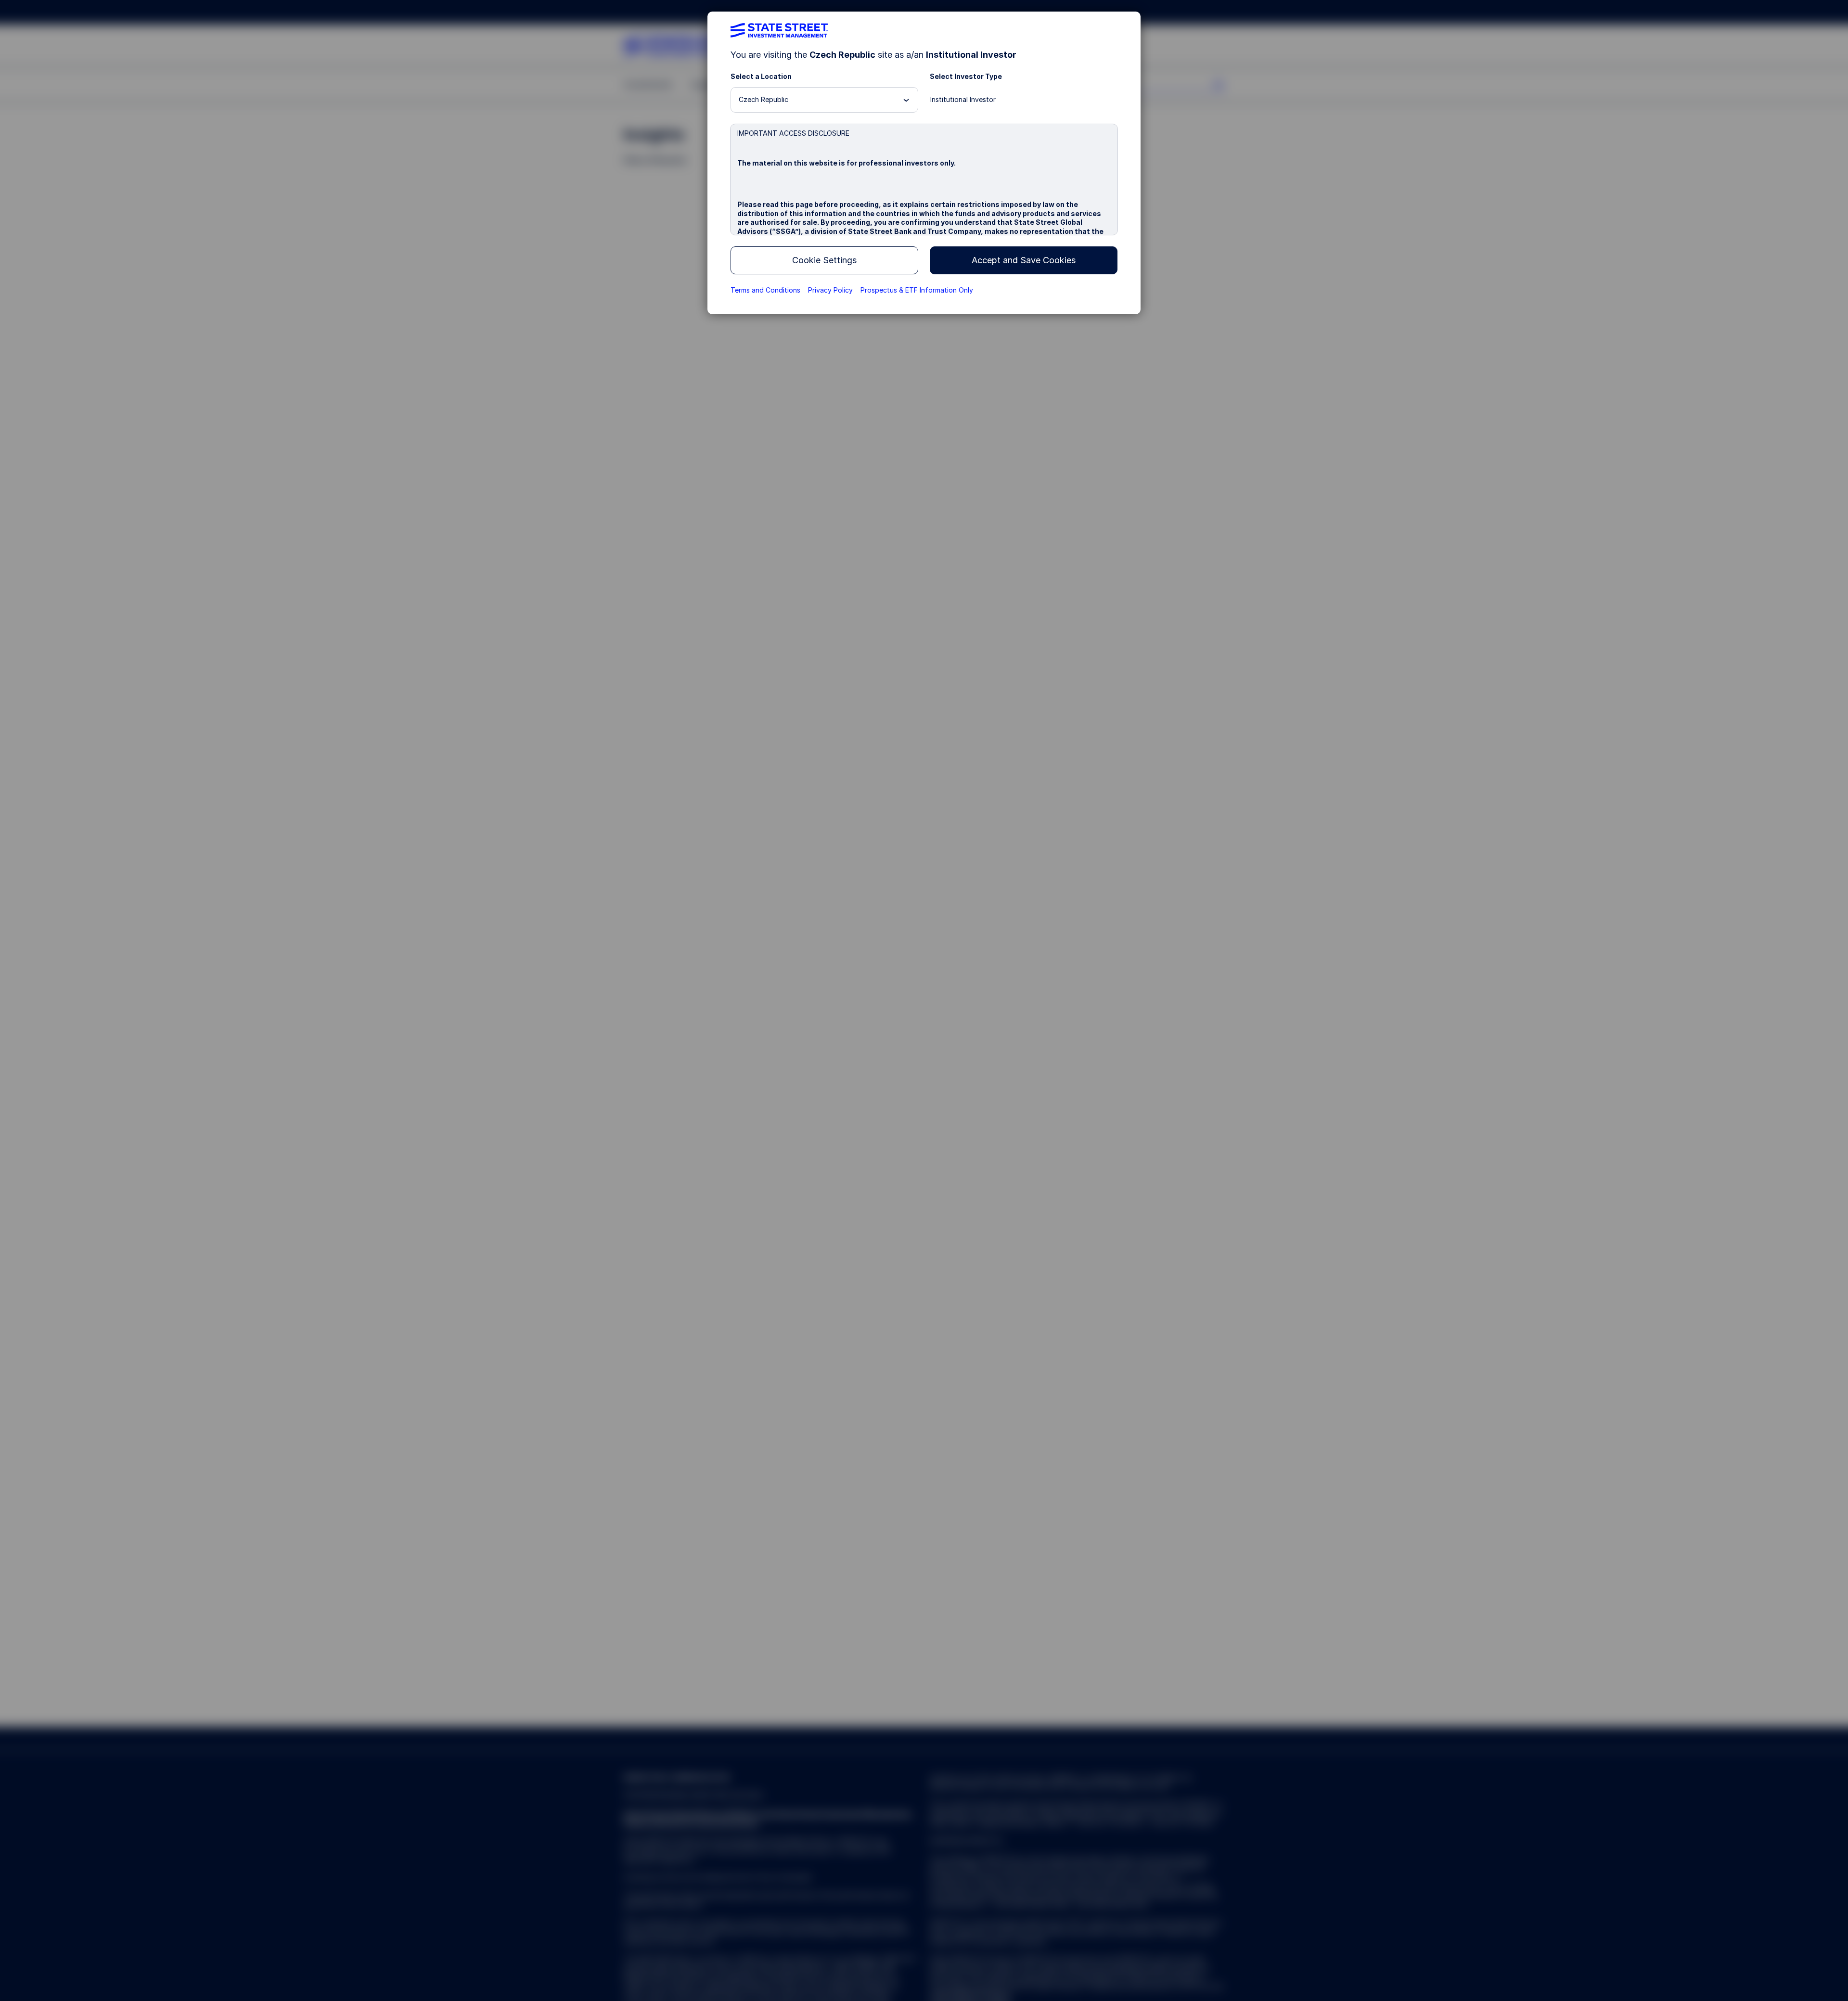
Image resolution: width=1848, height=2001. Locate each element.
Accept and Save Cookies (1024, 260)
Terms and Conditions (765, 290)
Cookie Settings (824, 260)
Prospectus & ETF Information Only (917, 290)
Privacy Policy (830, 290)
